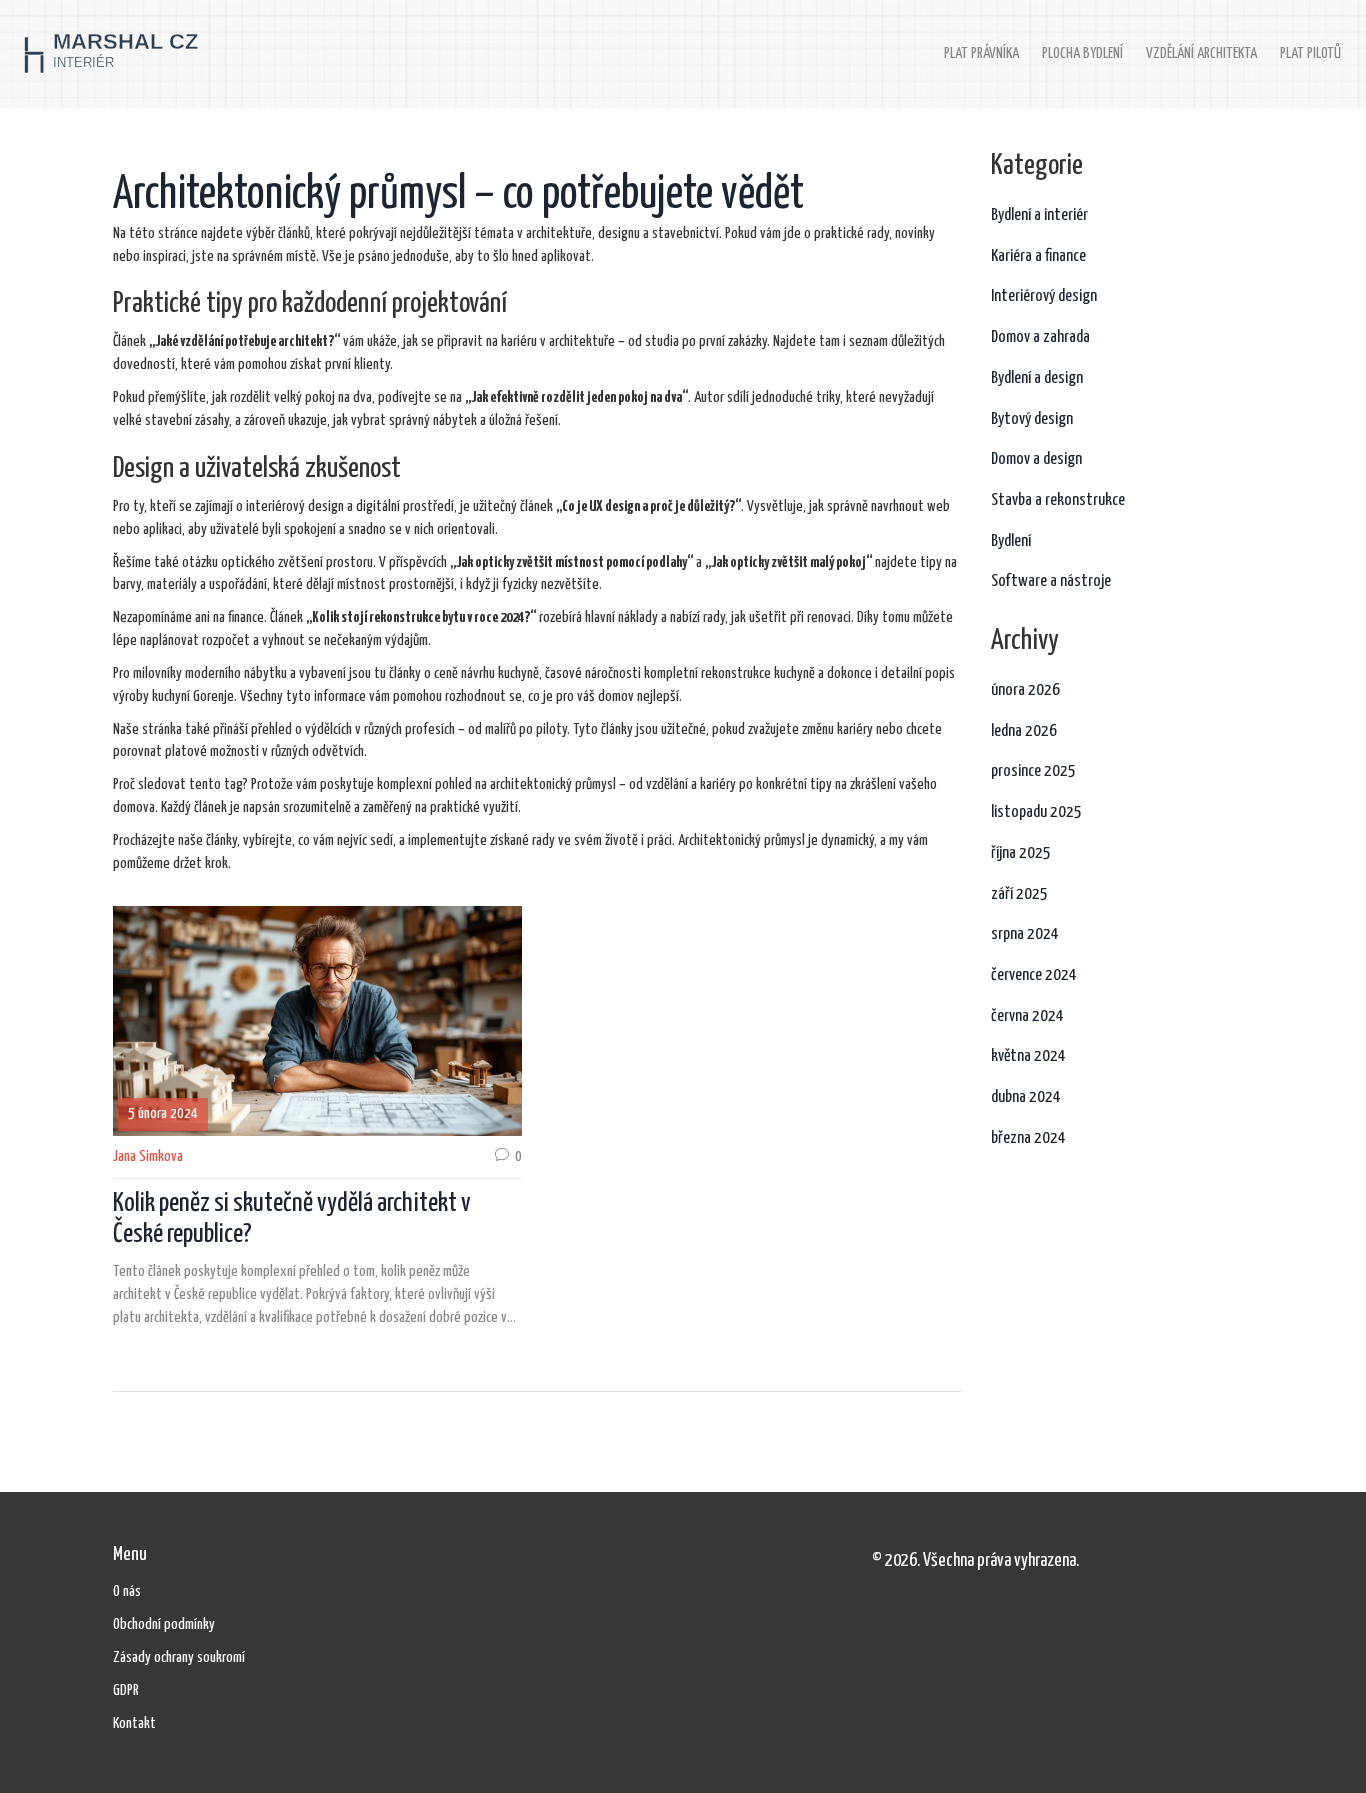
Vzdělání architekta (1201, 53)
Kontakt (134, 1723)
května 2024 (1028, 1056)
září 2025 (1019, 894)
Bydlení (1011, 541)
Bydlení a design (1037, 378)
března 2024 (1028, 1138)
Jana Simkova (148, 1156)
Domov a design (1036, 459)
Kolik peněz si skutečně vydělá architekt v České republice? (292, 1219)
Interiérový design (1044, 296)
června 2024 (1027, 1016)
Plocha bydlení (1082, 53)
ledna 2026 (1024, 731)
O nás (127, 1591)
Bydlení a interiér (1039, 215)
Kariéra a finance (1038, 256)
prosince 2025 (1033, 771)
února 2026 (1025, 690)
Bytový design (1032, 419)
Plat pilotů (1310, 53)
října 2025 (1021, 853)
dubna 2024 (1026, 1097)
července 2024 (1034, 975)
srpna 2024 (1025, 934)
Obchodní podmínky (164, 1624)
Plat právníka (981, 53)
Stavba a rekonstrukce (1058, 500)
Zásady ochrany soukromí (179, 1657)
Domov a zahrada (1040, 337)
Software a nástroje (1051, 581)
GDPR (126, 1690)
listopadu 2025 (1036, 812)
